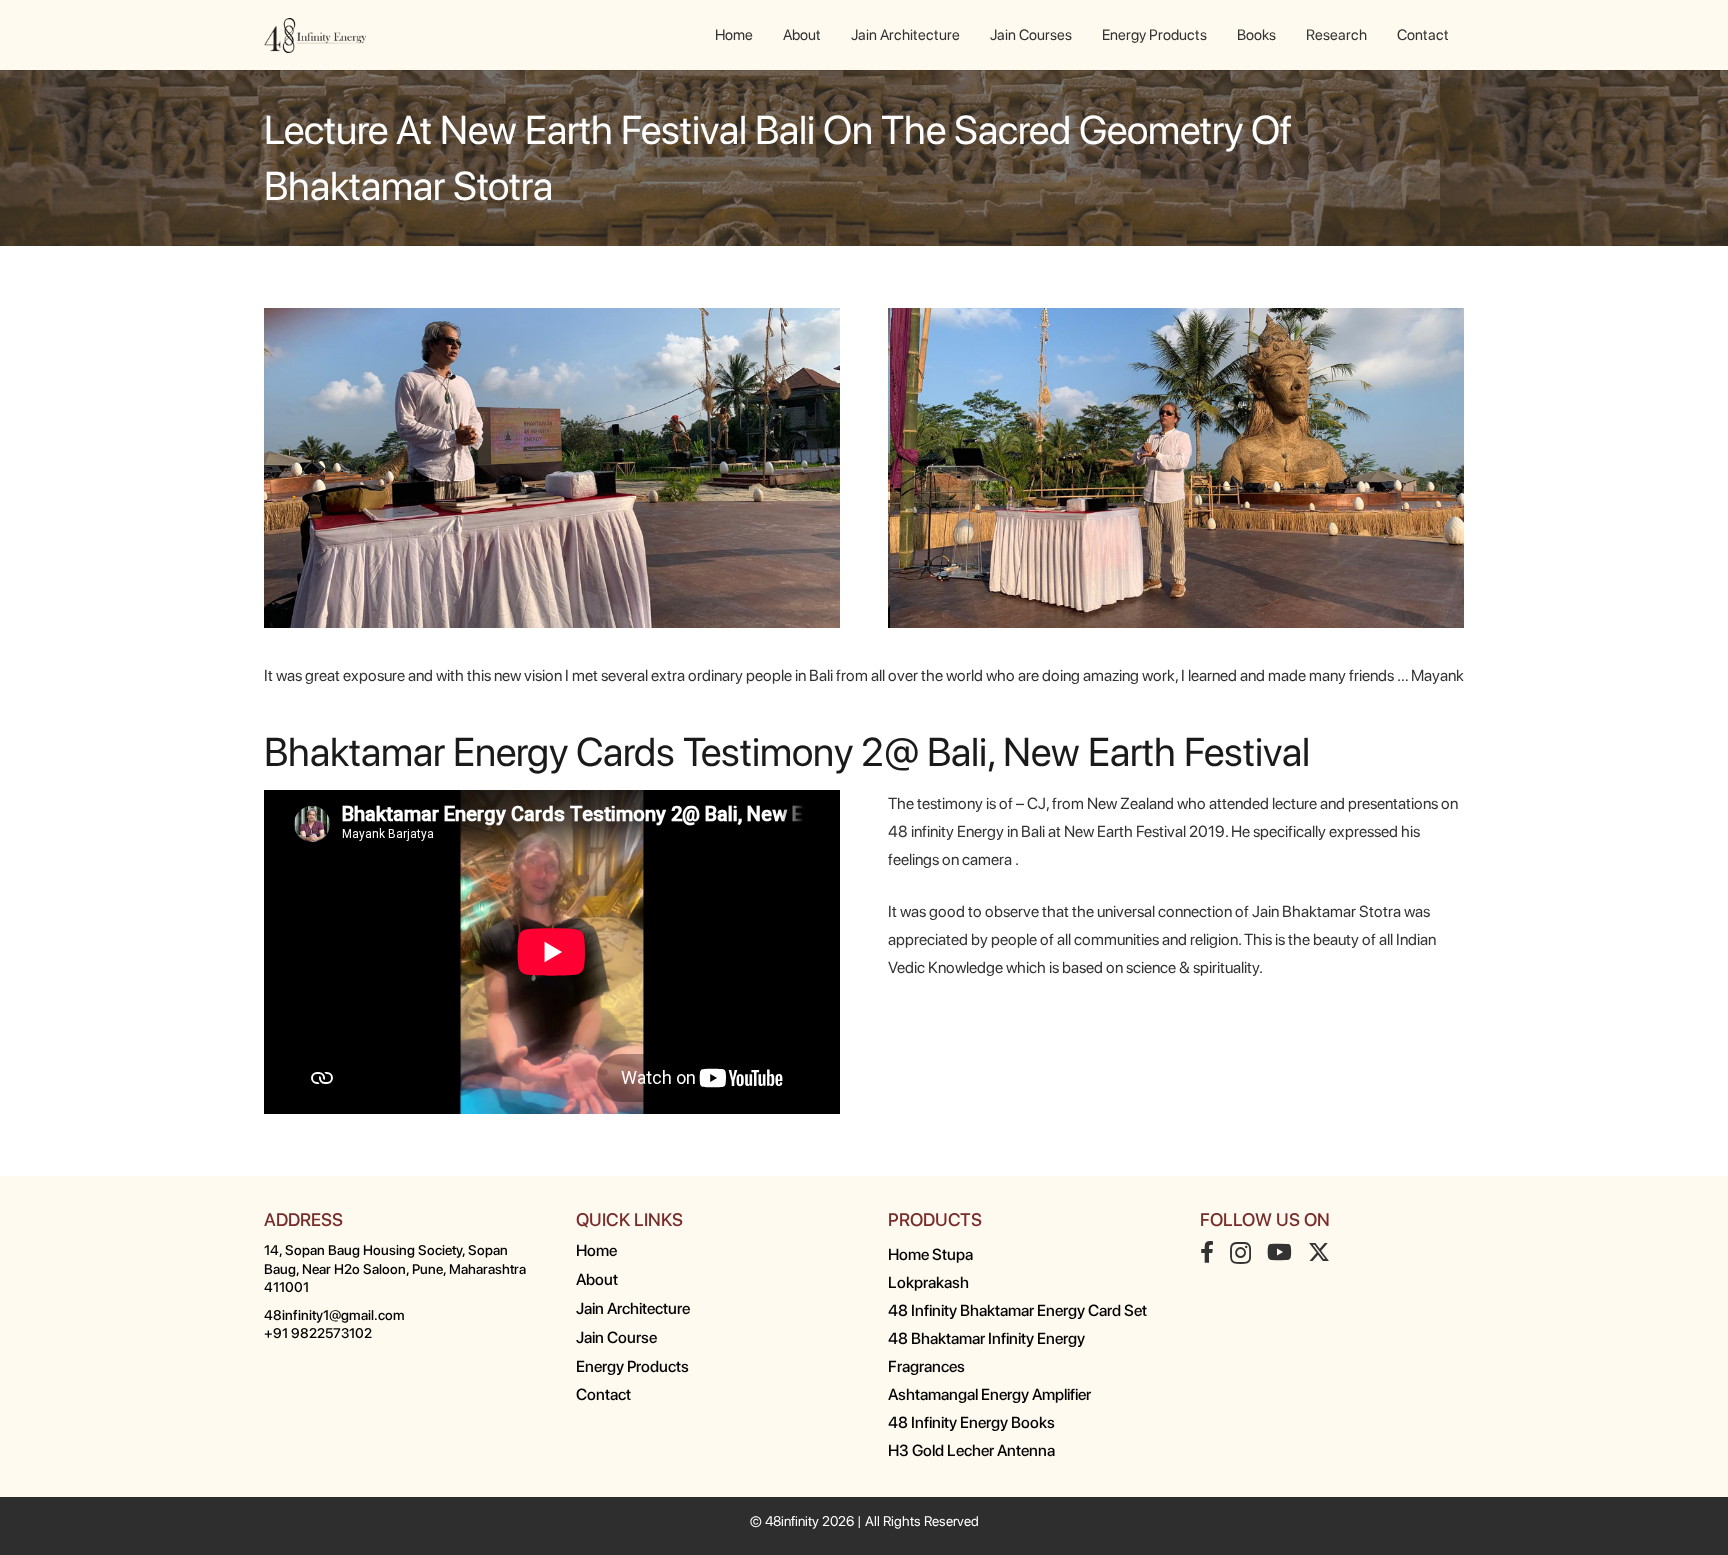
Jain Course (616, 1337)
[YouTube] (1279, 1252)
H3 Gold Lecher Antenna (971, 1450)
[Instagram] (1240, 1253)
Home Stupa (930, 1254)
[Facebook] (1207, 1252)
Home (596, 1250)
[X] (1319, 1252)
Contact (603, 1394)
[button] (1381, 35)
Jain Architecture (633, 1308)
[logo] (315, 35)
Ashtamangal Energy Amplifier (989, 1394)
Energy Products (632, 1366)
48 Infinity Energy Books (971, 1422)
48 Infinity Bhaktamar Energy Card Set (1017, 1310)
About (597, 1279)
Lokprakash (928, 1282)
